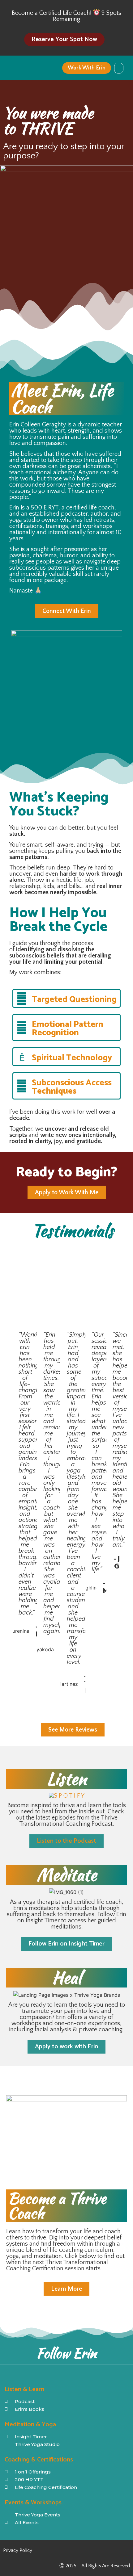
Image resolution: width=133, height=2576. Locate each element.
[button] (119, 68)
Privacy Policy (18, 2550)
